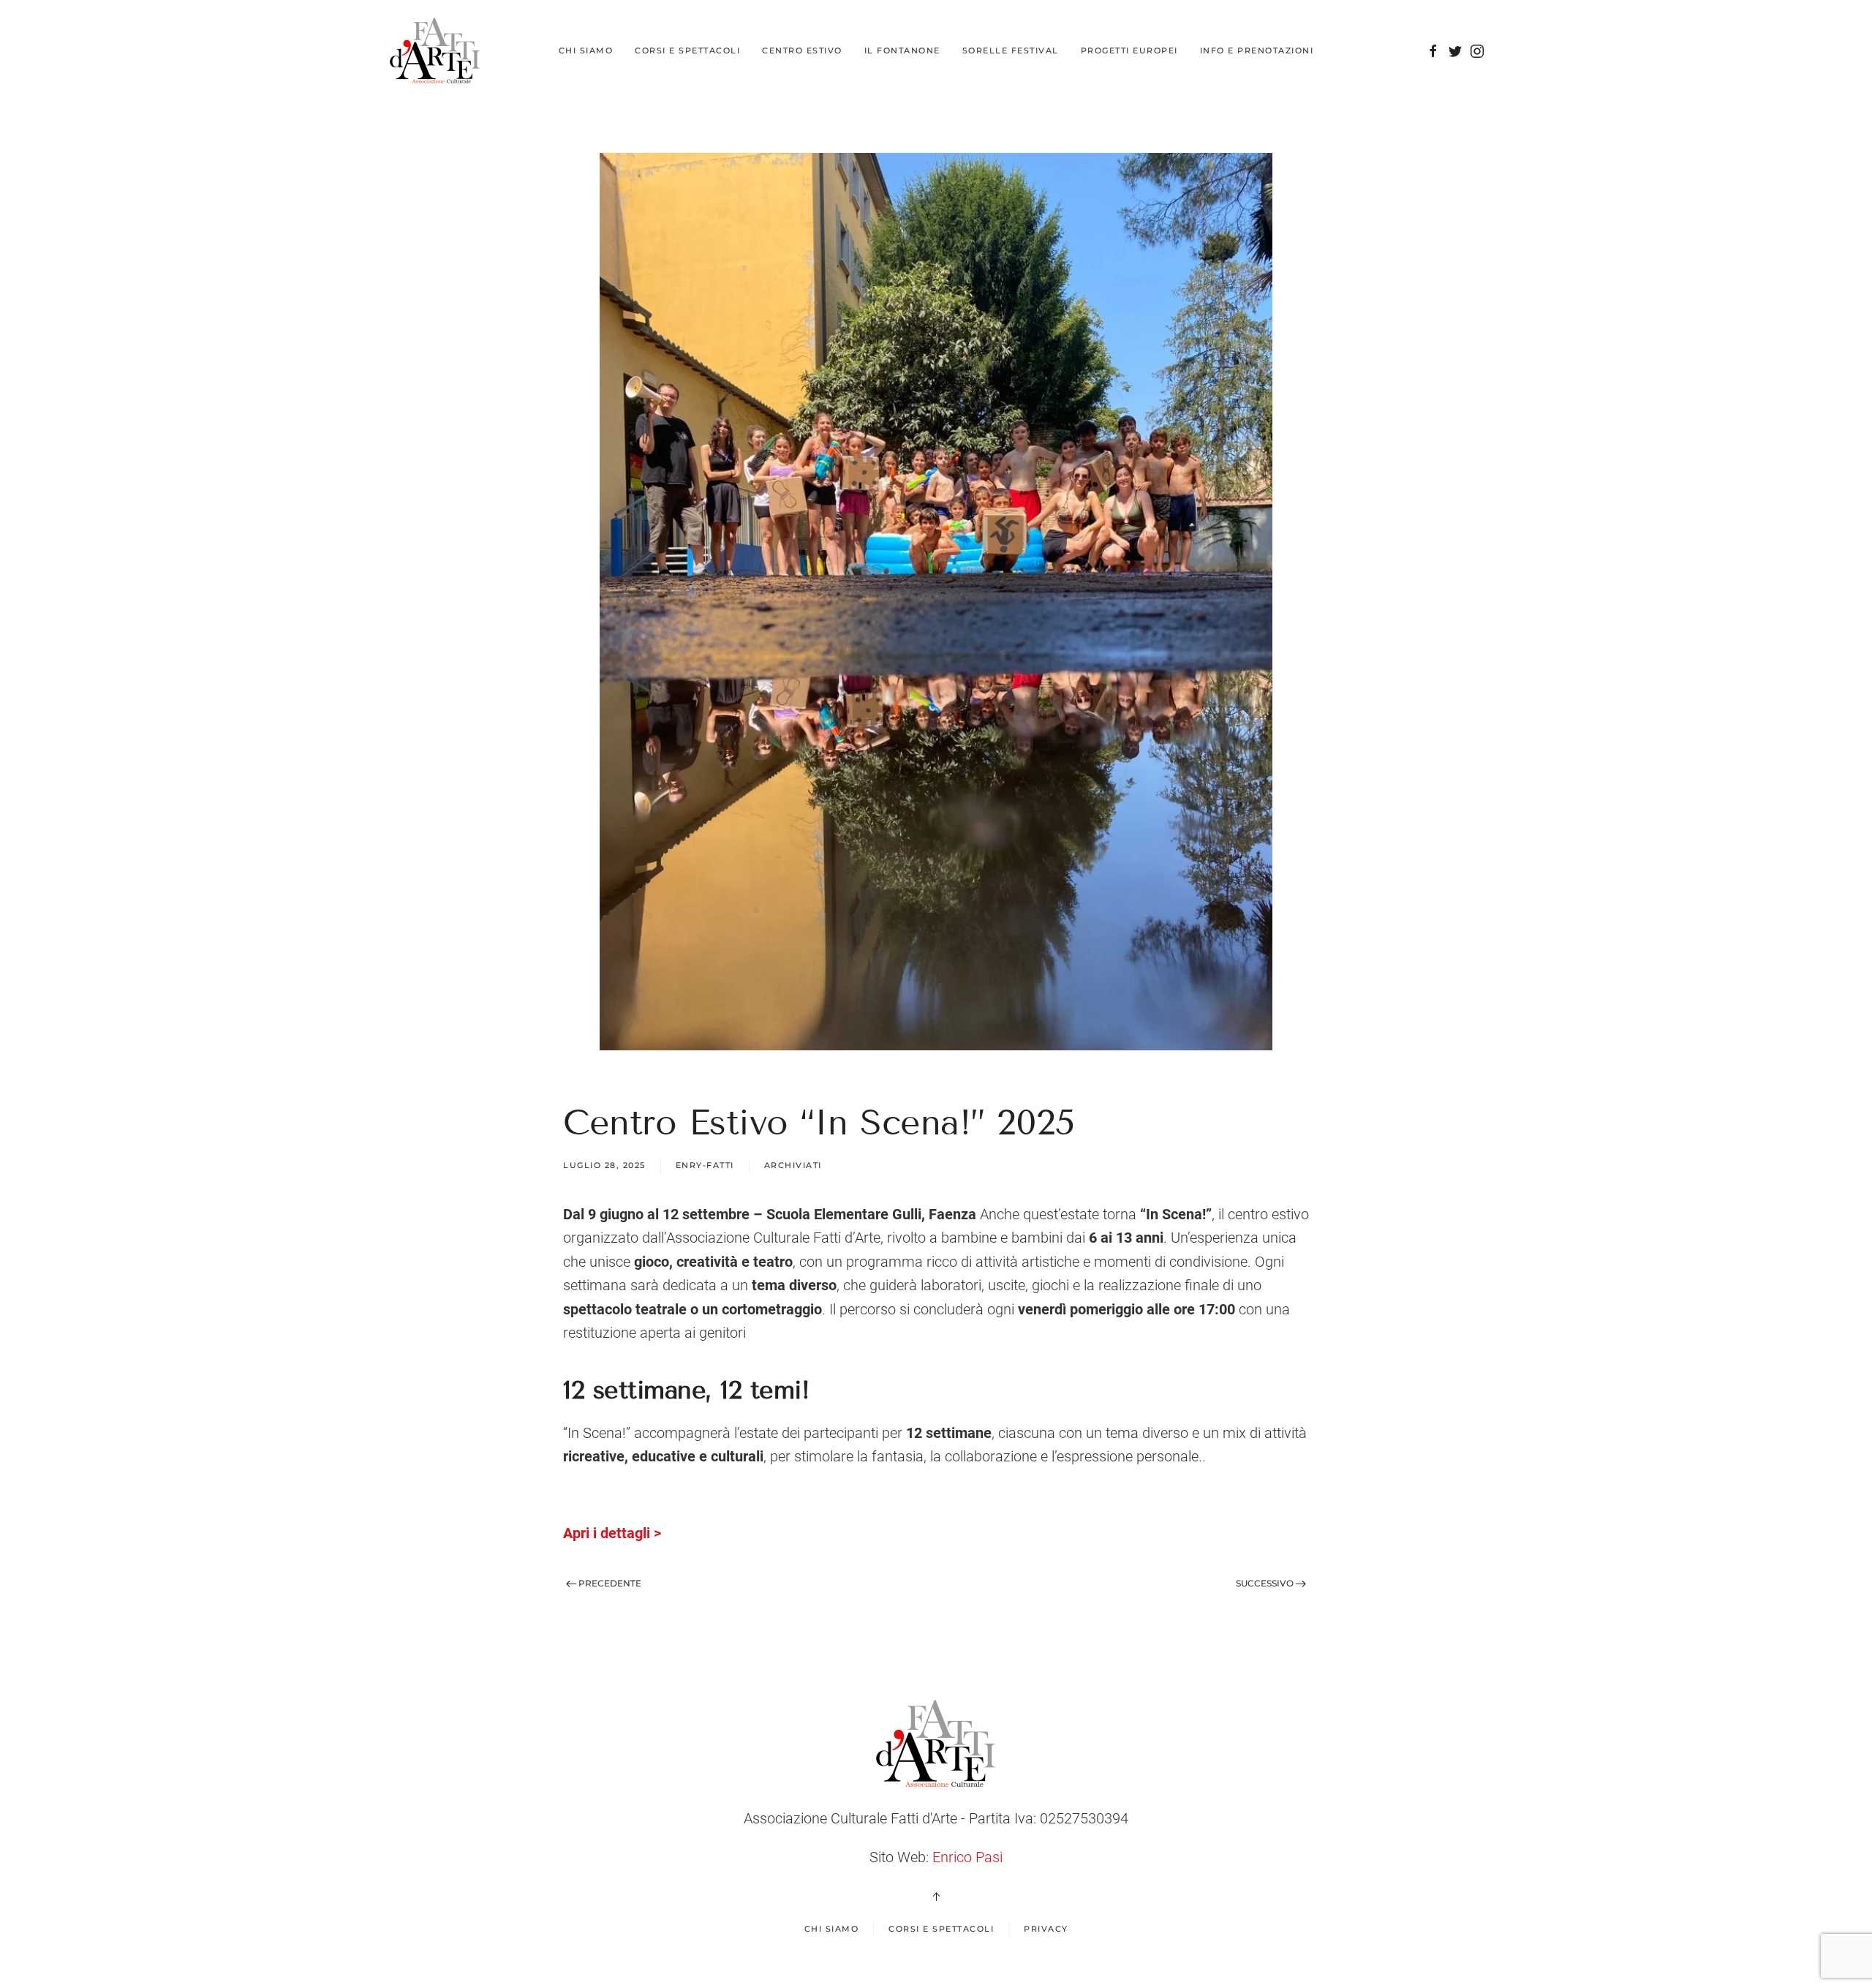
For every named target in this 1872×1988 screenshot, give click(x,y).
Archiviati (793, 1165)
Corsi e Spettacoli (687, 50)
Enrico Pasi (967, 1857)
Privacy (1046, 1929)
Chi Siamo (586, 50)
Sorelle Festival (1011, 50)
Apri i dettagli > (612, 1533)
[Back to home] (435, 51)
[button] (936, 1897)
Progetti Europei (1129, 50)
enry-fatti (705, 1165)
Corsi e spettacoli (941, 1929)
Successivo (1266, 1583)
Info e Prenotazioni (1257, 50)
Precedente (609, 1583)
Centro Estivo (802, 50)
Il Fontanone (902, 50)
